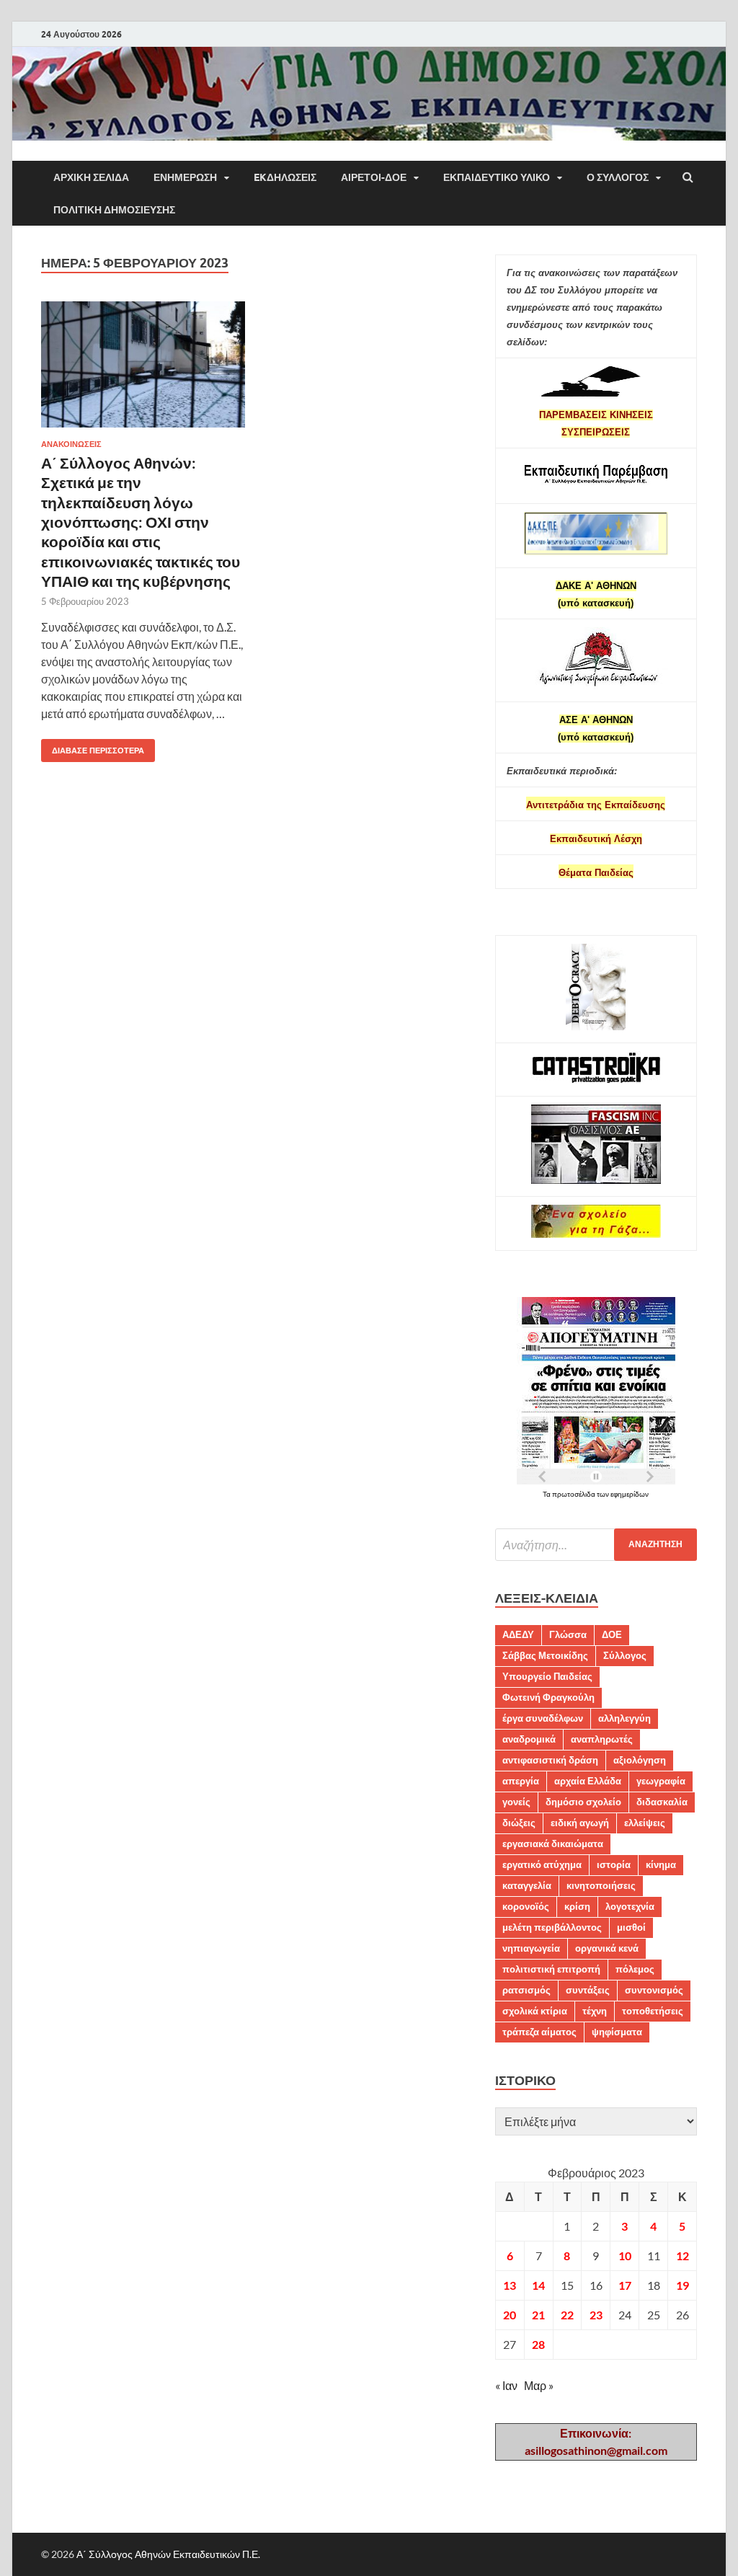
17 (625, 2285)
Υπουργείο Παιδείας (547, 1676)
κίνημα (661, 1864)
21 (538, 2315)
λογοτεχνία (630, 1906)
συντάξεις (588, 1990)
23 (596, 2315)
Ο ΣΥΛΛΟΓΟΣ (618, 177)
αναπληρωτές (602, 1739)
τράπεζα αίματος (539, 2032)
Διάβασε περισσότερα (93, 747)
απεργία (521, 1781)
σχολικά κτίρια (535, 2011)
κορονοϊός (526, 1906)
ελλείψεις (645, 1823)
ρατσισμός (526, 1990)
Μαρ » (539, 2385)
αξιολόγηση (640, 1760)
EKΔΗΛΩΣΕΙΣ (285, 177)
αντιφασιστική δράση (550, 1760)
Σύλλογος (625, 1655)
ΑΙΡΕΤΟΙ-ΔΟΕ (374, 177)
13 (510, 2285)
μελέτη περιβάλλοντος (552, 1927)
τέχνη (595, 2011)
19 (683, 2285)
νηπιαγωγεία (531, 1948)
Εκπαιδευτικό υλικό (497, 177)
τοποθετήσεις (653, 2011)
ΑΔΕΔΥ (518, 1634)
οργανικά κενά (607, 1948)
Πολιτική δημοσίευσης (114, 210)
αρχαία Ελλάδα (588, 1781)
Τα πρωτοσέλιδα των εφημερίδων (596, 1494)
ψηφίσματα (617, 2032)
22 (567, 2315)
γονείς (516, 1802)
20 (510, 2315)
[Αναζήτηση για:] (596, 1545)
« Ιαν (506, 2385)
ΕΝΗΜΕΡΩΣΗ (185, 177)
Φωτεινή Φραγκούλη (548, 1697)
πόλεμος (635, 1969)
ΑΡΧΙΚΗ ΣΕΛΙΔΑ (91, 177)
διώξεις (519, 1823)
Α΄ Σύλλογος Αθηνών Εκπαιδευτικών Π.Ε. (168, 2554)
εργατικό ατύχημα (542, 1864)
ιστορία (614, 1864)
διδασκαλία (662, 1802)
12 (683, 2256)
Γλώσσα (568, 1634)
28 (538, 2344)
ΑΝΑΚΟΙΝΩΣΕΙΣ (71, 444)
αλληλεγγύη (624, 1718)
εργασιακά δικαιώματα (553, 1844)
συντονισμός (654, 1990)
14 (538, 2285)
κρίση (577, 1906)
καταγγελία (527, 1885)
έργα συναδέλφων (543, 1718)
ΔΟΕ (612, 1634)
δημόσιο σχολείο (583, 1802)
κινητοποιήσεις (601, 1885)
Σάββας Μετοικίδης (545, 1655)
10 (625, 2256)
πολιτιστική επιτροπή (551, 1969)
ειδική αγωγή (580, 1823)
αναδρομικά (529, 1739)
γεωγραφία (661, 1781)
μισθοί (631, 1927)
